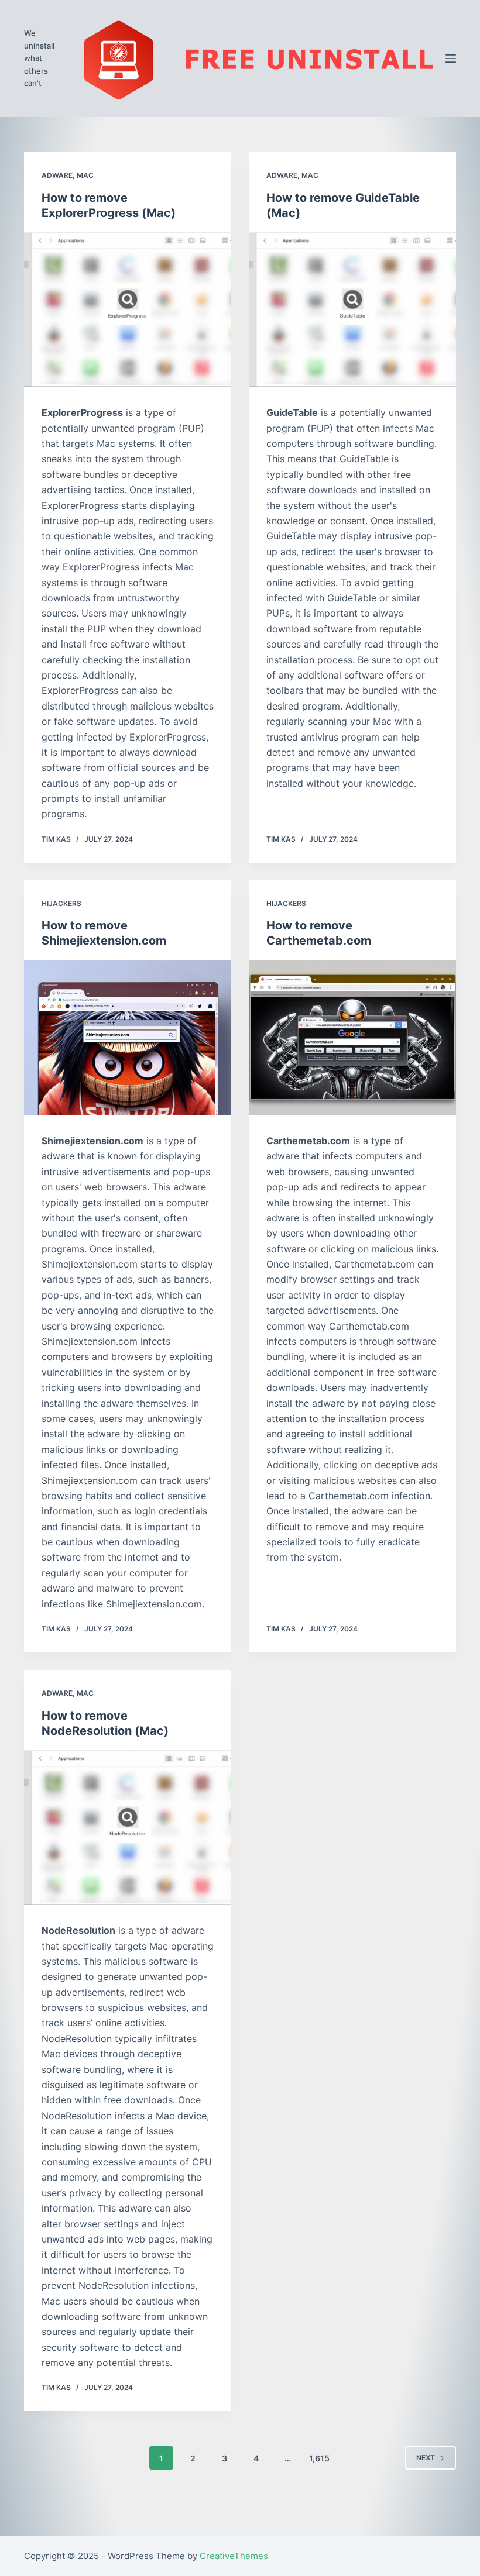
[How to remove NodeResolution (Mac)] (128, 1828)
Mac (85, 175)
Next (426, 2458)
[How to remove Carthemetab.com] (352, 1038)
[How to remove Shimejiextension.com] (128, 1038)
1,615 (319, 2458)
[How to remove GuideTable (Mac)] (352, 310)
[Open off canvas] (451, 58)
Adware (57, 175)
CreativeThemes (234, 2556)
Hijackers (61, 903)
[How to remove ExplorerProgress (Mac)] (128, 310)
